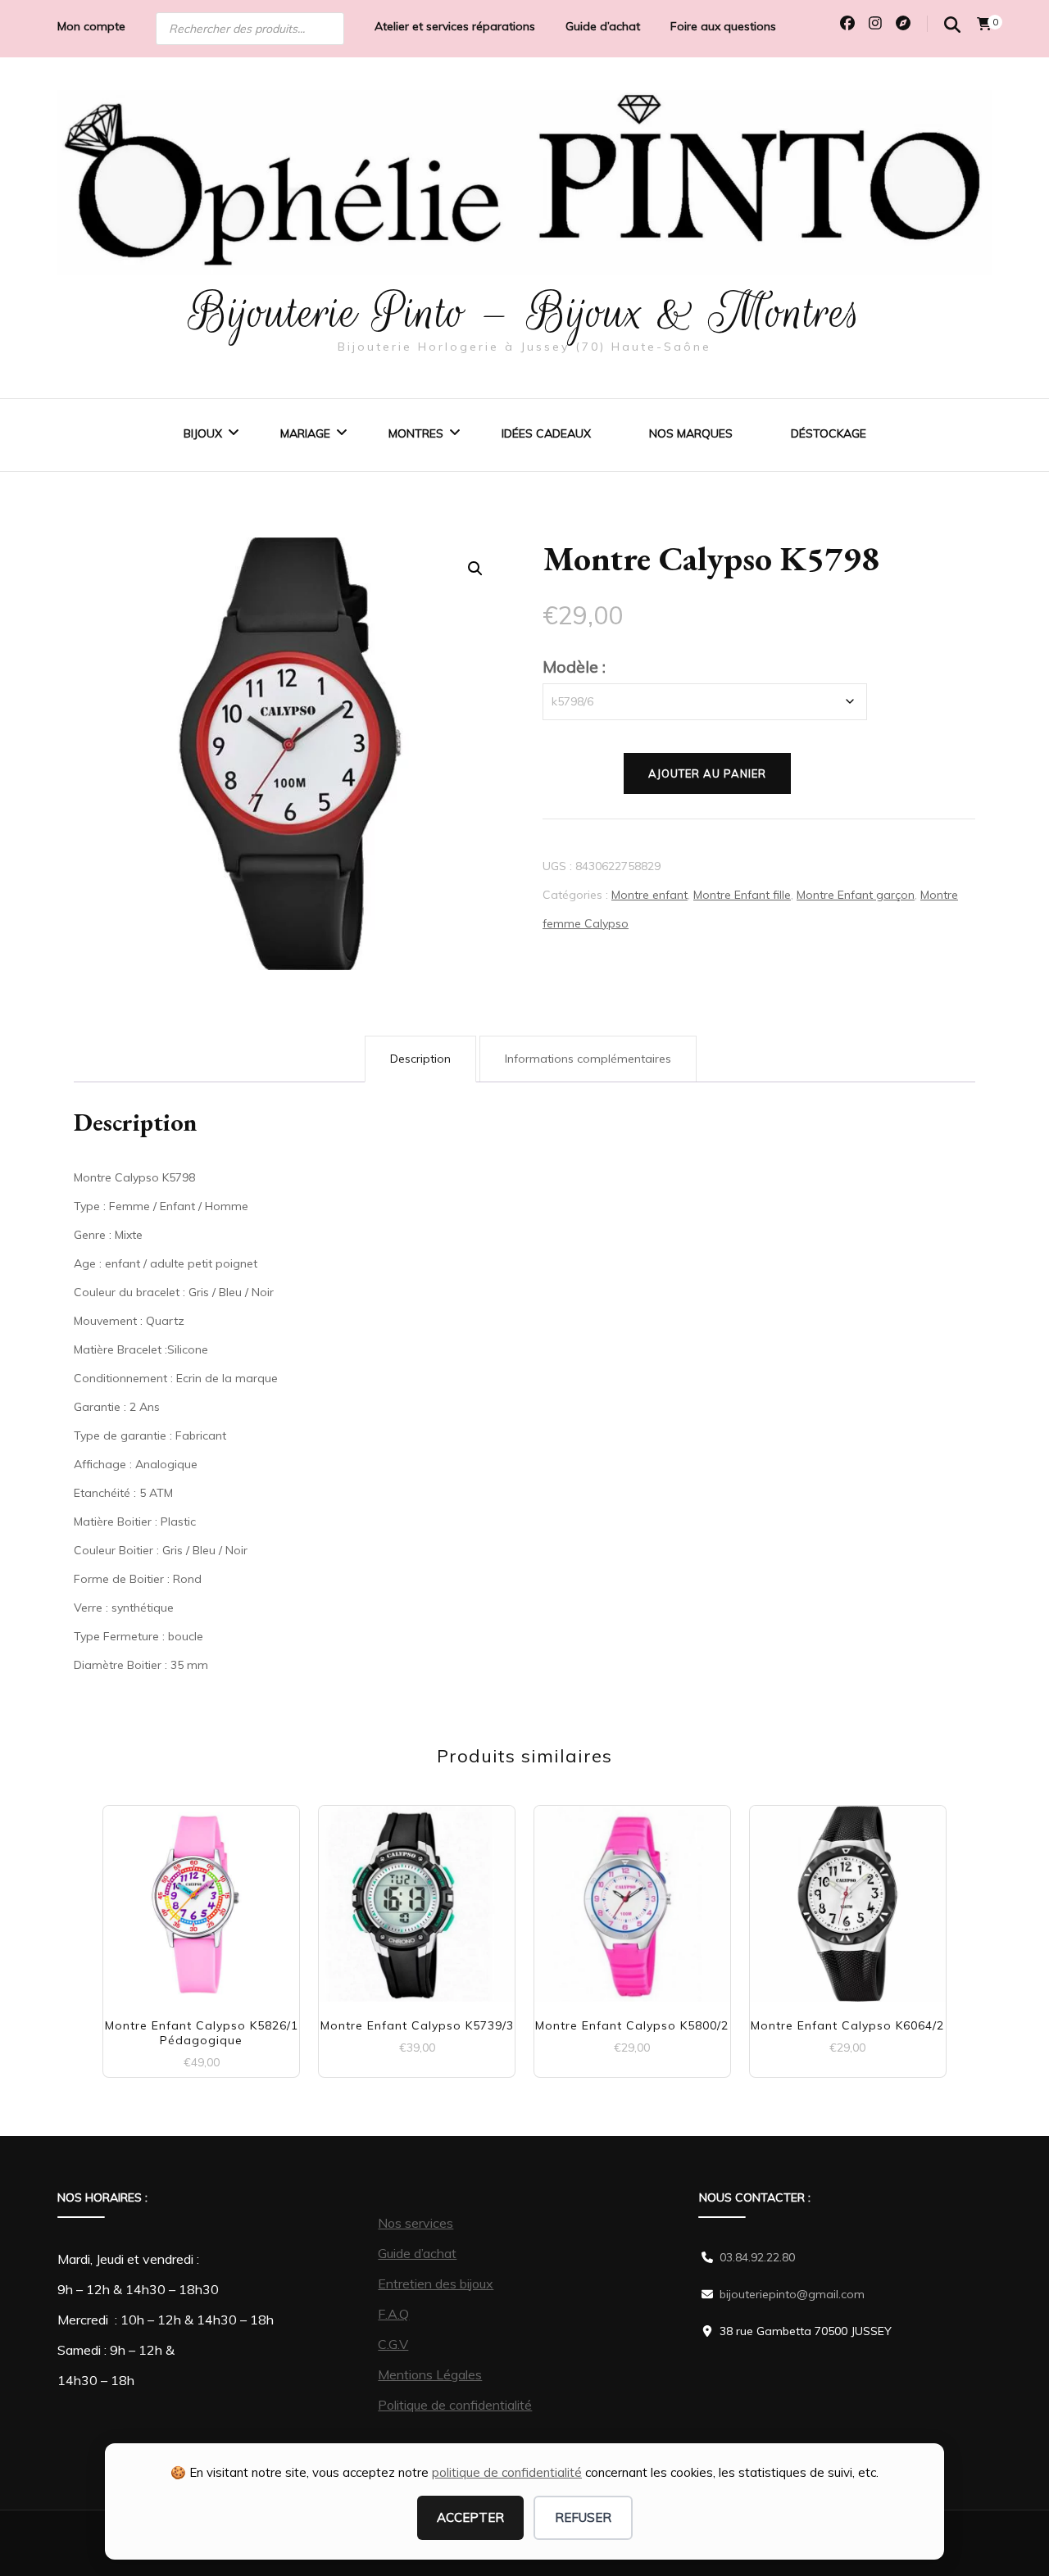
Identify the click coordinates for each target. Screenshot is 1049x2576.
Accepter (470, 2517)
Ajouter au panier (707, 773)
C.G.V (393, 2344)
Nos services (416, 2223)
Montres (416, 433)
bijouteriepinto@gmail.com (792, 2294)
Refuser (583, 2517)
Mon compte (91, 26)
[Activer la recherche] (952, 25)
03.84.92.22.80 (757, 2257)
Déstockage (829, 433)
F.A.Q (393, 2314)
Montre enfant (649, 895)
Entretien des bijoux (436, 2283)
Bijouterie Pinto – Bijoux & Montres (525, 312)
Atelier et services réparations (455, 26)
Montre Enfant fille (742, 895)
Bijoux (203, 433)
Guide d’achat (603, 26)
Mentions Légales (430, 2374)
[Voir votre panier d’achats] (984, 24)
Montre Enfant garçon (856, 895)
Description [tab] (420, 1059)
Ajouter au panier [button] (201, 1897)
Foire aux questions (723, 26)
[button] (475, 569)
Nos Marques (691, 433)
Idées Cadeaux (546, 433)
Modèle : (574, 667)
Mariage (305, 433)
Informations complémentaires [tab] (588, 1059)
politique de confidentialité (507, 2472)
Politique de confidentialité (455, 2405)
